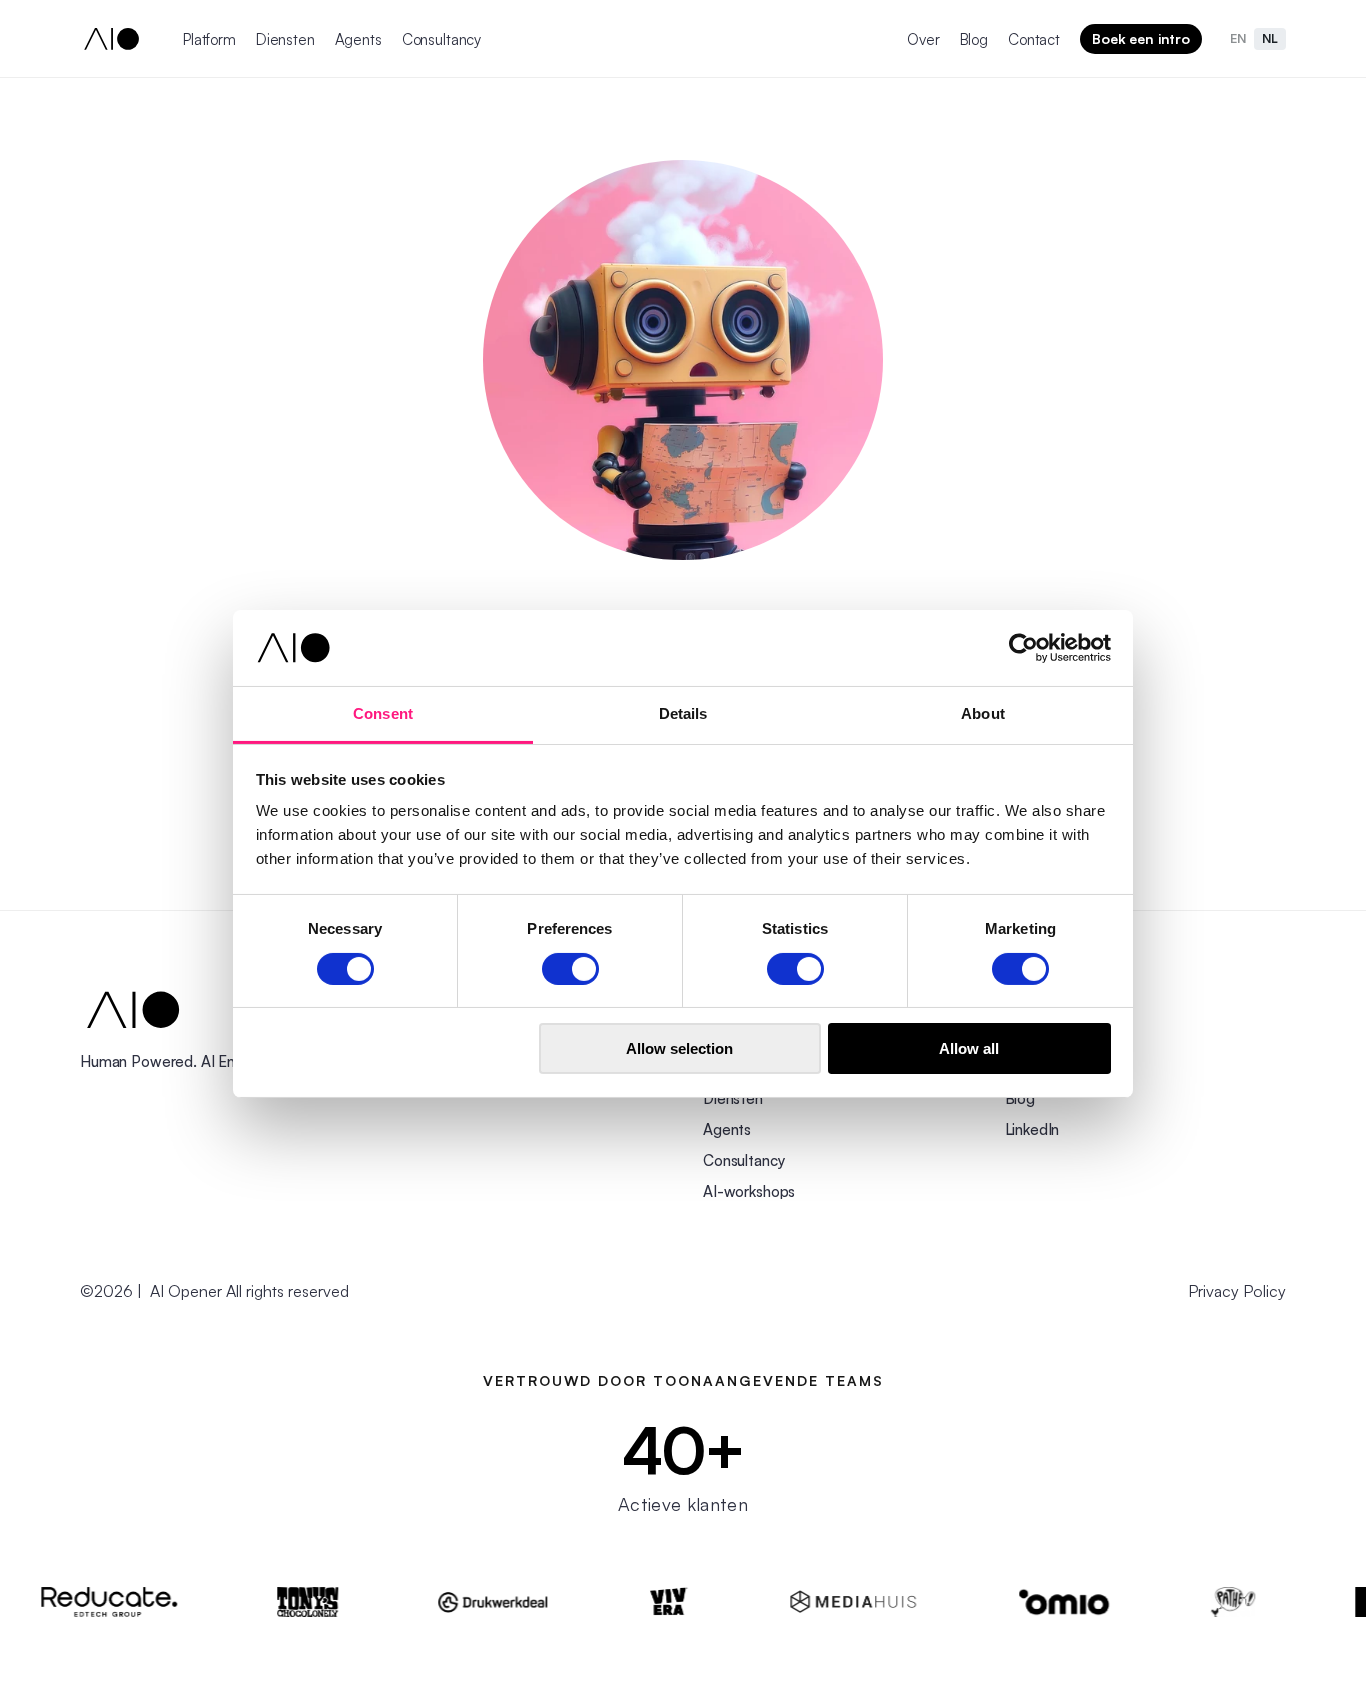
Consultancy (441, 39)
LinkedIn (1032, 1129)
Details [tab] (683, 713)
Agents (358, 39)
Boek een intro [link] (1141, 38)
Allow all (969, 1048)
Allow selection (679, 1048)
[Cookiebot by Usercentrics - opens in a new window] (1023, 648)
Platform (209, 39)
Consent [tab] (383, 713)
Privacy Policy (1237, 1291)
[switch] (570, 969)
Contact (1034, 39)
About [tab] (983, 713)
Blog (974, 39)
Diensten (285, 39)
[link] (133, 1010)
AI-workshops (749, 1191)
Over (923, 39)
